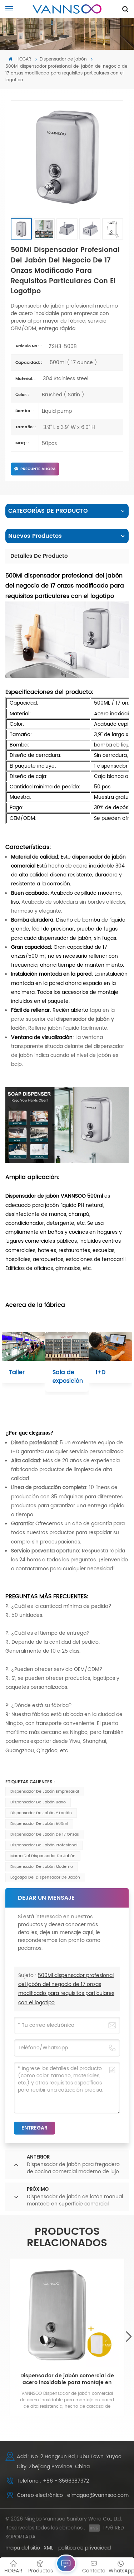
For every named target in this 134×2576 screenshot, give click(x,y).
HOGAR (23, 59)
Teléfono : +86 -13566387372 (53, 2481)
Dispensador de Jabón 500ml (39, 1824)
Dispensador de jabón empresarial (45, 1792)
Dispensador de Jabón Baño (38, 1802)
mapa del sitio (23, 2548)
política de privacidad (85, 2548)
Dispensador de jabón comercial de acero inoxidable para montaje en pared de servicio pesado (67, 2379)
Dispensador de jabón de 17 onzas (45, 1835)
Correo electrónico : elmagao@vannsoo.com (73, 2495)
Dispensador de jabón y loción (41, 1813)
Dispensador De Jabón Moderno (42, 1867)
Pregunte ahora (38, 469)
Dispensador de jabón (63, 59)
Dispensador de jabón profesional (44, 1845)
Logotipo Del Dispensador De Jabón (45, 1877)
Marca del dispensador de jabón (43, 1856)
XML (48, 2548)
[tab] (39, 556)
